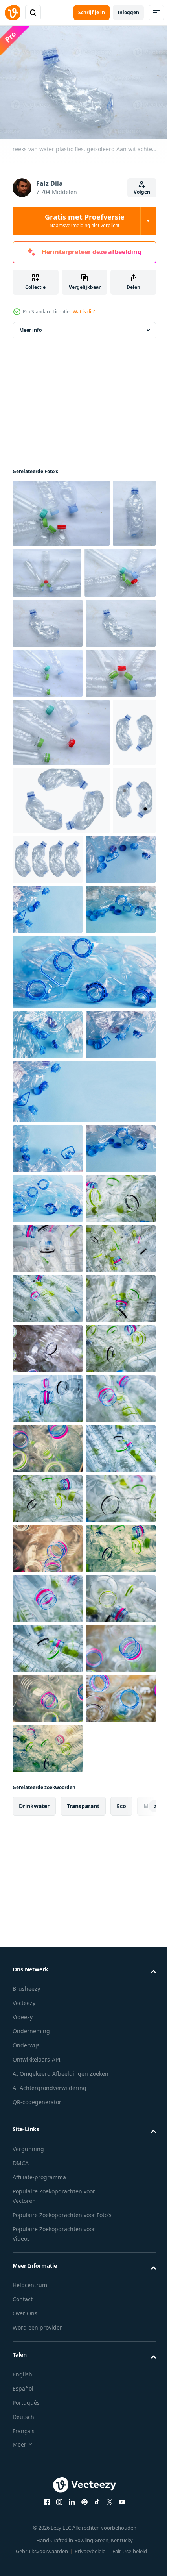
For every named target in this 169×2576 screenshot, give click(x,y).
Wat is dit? (84, 312)
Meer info (30, 326)
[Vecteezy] (13, 13)
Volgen (142, 192)
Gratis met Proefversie (85, 220)
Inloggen (128, 12)
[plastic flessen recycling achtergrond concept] (48, 1699)
